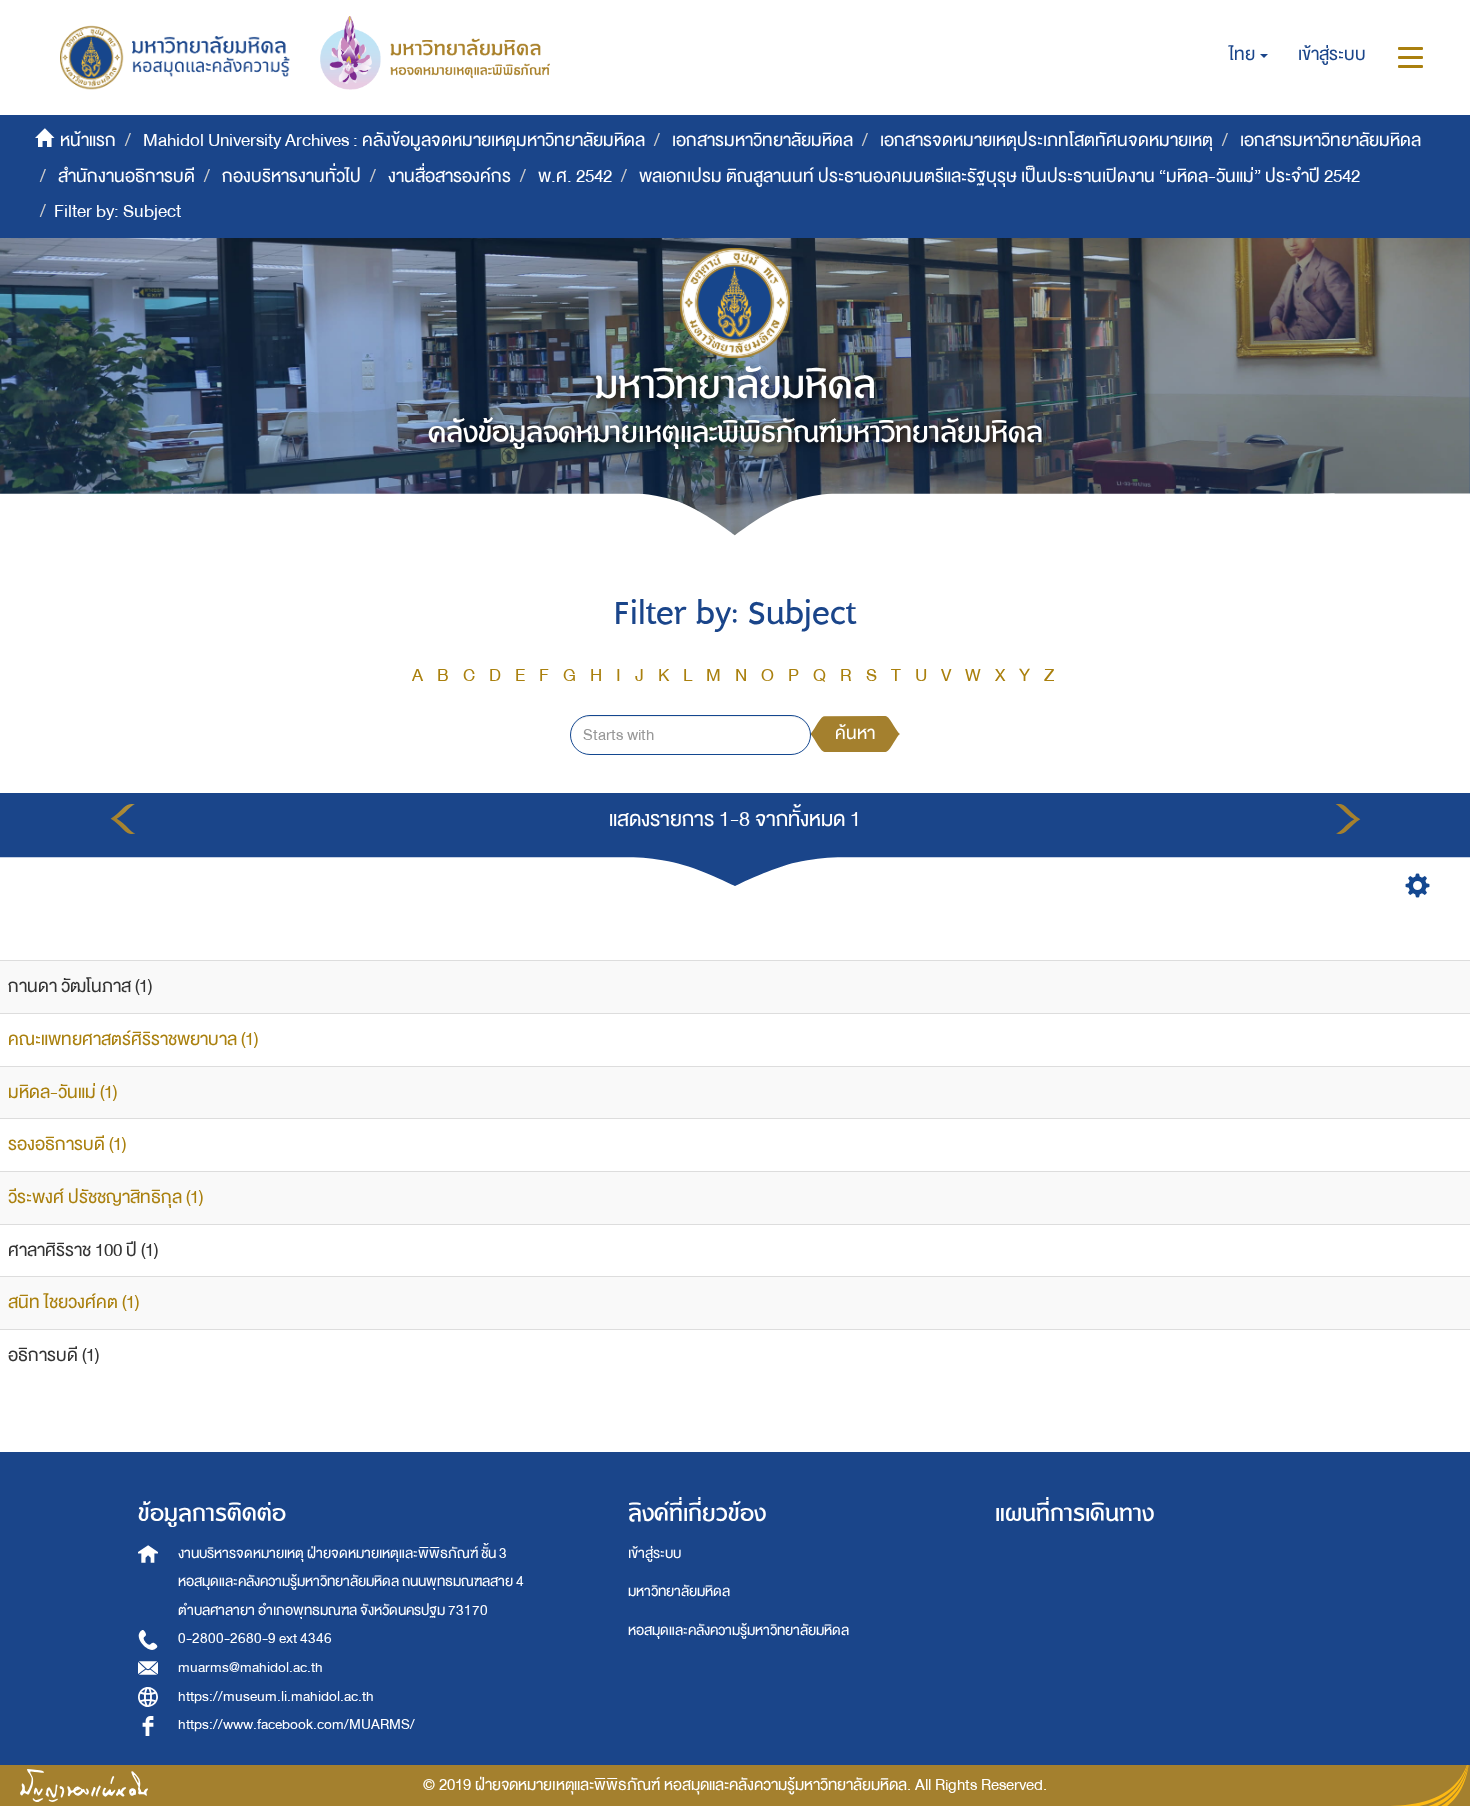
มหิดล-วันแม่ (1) (62, 1092)
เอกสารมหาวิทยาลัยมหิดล (762, 140)
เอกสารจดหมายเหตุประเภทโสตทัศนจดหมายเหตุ (1046, 140)
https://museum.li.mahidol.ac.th (276, 1696)
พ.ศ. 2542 (575, 176)
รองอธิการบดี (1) (67, 1144)
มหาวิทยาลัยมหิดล (679, 1591)
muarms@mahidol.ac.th (250, 1667)
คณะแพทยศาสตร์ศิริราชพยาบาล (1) (133, 1039)
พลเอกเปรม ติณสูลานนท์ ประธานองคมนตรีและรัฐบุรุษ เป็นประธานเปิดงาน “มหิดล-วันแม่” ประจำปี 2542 (999, 176)
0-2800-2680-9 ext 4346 (255, 1638)
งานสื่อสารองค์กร (449, 176)
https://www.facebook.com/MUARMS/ (296, 1724)
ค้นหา (855, 733)
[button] (1248, 55)
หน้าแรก (88, 140)
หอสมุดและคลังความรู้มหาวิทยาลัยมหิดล (738, 1630)
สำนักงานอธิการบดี (126, 176)
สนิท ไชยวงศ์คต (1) (73, 1302)
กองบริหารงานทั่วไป (291, 176)
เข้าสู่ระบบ (654, 1553)
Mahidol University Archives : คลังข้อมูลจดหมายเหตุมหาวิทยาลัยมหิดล (394, 140)
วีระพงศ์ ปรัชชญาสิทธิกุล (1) (105, 1197)
